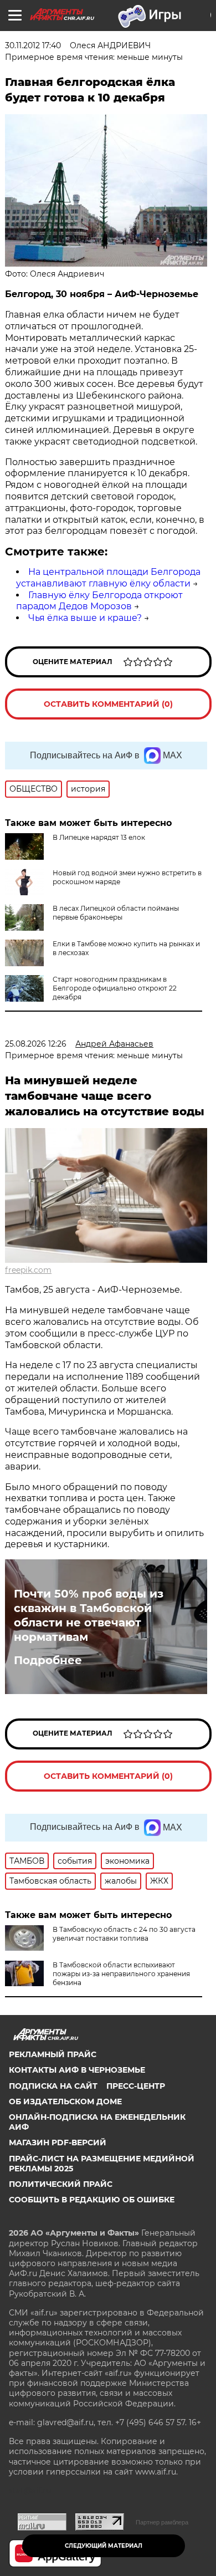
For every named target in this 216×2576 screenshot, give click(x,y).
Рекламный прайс (53, 2054)
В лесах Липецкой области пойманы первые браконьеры (116, 913)
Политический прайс (61, 2184)
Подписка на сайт (53, 2086)
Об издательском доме (65, 2101)
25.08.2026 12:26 (36, 1044)
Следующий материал (104, 2546)
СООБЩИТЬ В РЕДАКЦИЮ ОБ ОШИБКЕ (92, 2200)
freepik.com (28, 1270)
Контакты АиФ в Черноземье (77, 2070)
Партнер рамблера (162, 2522)
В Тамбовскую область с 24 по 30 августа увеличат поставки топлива (124, 1934)
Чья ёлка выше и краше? (85, 618)
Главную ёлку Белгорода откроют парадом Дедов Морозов (99, 601)
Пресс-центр (136, 2086)
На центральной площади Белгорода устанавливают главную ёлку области (108, 578)
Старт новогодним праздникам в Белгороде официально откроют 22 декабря (115, 988)
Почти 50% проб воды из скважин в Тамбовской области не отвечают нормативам (89, 1615)
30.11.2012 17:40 (33, 45)
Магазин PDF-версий (58, 2143)
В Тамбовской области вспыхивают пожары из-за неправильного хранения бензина (121, 1974)
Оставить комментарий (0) (108, 704)
